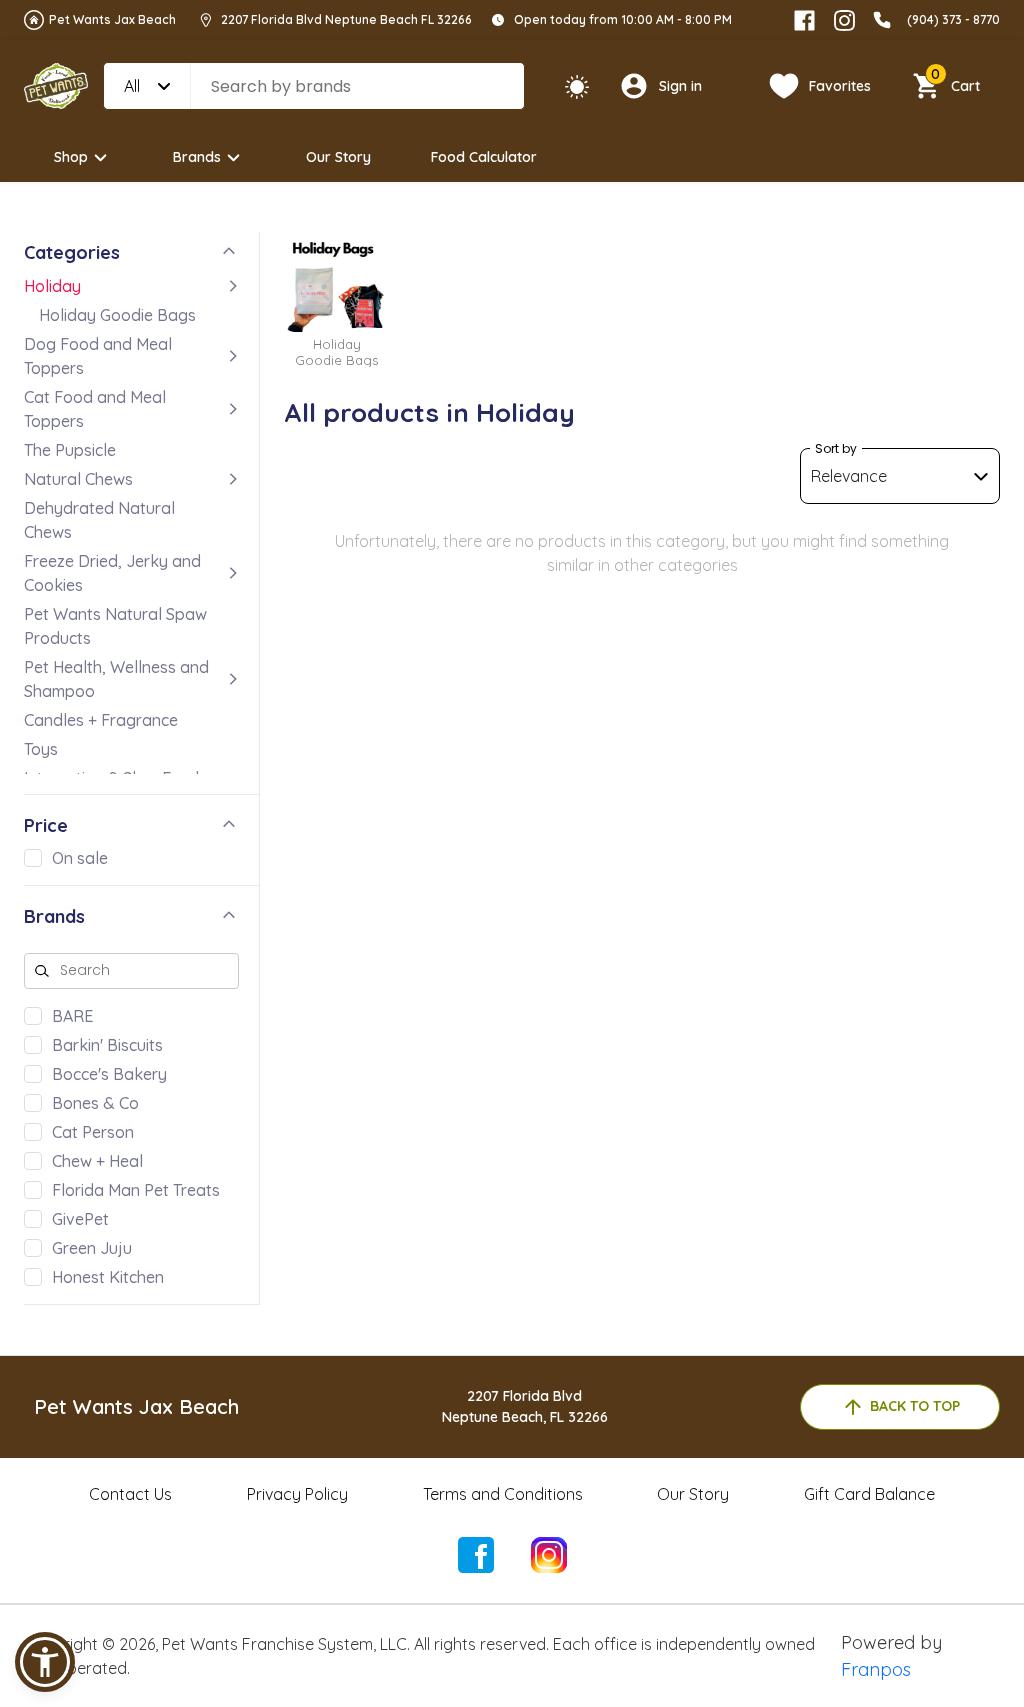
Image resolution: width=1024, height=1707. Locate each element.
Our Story (338, 157)
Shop (71, 157)
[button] (45, 1662)
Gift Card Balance (869, 1494)
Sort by (836, 448)
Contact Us (130, 1494)
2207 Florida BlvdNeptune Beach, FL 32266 (525, 1406)
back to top (915, 1406)
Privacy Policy (297, 1494)
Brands (197, 157)
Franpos (876, 1669)
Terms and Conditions (503, 1494)
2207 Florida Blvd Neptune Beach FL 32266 (346, 19)
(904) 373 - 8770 (953, 19)
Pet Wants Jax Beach (112, 19)
